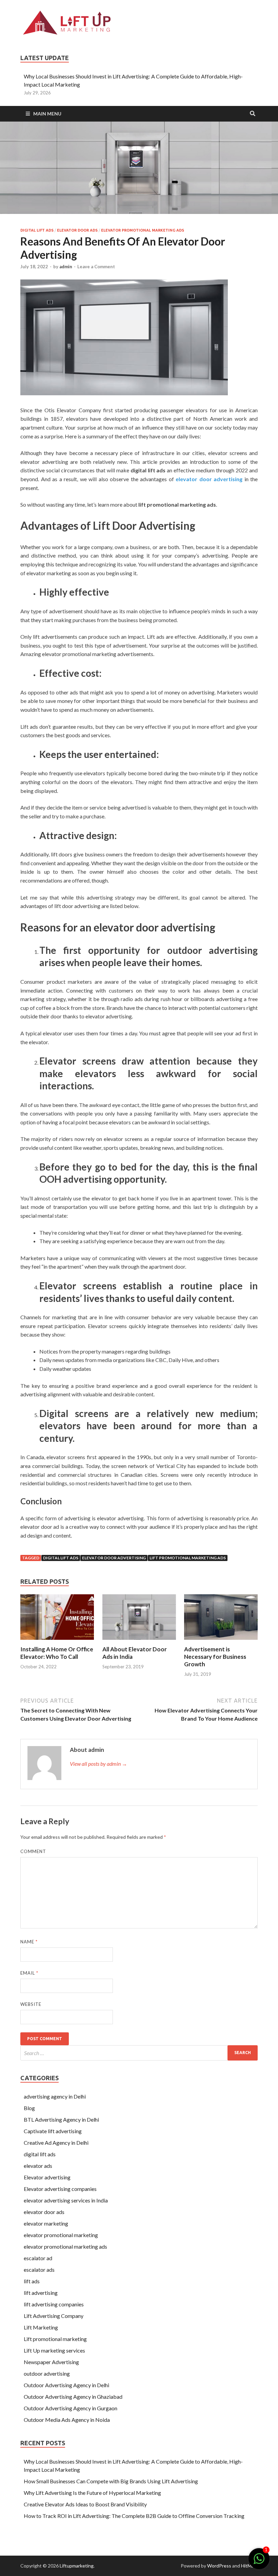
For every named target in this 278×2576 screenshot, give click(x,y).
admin (66, 267)
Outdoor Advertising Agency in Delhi (66, 2385)
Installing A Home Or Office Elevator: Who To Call (57, 1653)
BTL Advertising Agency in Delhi (61, 2119)
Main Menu (47, 114)
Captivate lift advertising (53, 2131)
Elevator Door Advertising (114, 1558)
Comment (33, 1851)
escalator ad (38, 2258)
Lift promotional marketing (55, 2339)
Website (31, 2004)
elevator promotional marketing (61, 2235)
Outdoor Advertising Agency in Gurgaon (71, 2408)
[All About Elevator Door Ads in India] (139, 1641)
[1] (259, 2562)
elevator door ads (77, 230)
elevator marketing (46, 2223)
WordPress (219, 2566)
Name (29, 1942)
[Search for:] (139, 2053)
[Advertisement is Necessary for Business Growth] (221, 1641)
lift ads (32, 2281)
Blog (29, 2108)
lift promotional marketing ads (188, 1558)
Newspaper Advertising (51, 2362)
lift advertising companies (54, 2304)
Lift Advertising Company (54, 2316)
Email (29, 1973)
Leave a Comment (96, 267)
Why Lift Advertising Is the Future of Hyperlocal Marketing (92, 2493)
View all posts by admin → (98, 1764)
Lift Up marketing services (54, 2350)
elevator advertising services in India (66, 2200)
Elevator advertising (47, 2177)
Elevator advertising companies (60, 2189)
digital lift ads (37, 230)
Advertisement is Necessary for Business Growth (215, 1657)
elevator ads (38, 2166)
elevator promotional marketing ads (143, 230)
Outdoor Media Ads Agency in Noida (67, 2420)
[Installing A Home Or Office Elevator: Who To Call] (57, 1641)
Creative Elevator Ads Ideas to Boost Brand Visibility (85, 2504)
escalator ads (39, 2270)
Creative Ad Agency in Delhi (56, 2143)
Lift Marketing (41, 2327)
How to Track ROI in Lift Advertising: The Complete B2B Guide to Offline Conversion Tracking (134, 2516)
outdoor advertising (47, 2373)
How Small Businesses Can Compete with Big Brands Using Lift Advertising (111, 2481)
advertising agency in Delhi (55, 2096)
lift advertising (41, 2293)
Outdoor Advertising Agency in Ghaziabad (73, 2397)
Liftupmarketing (77, 2566)
